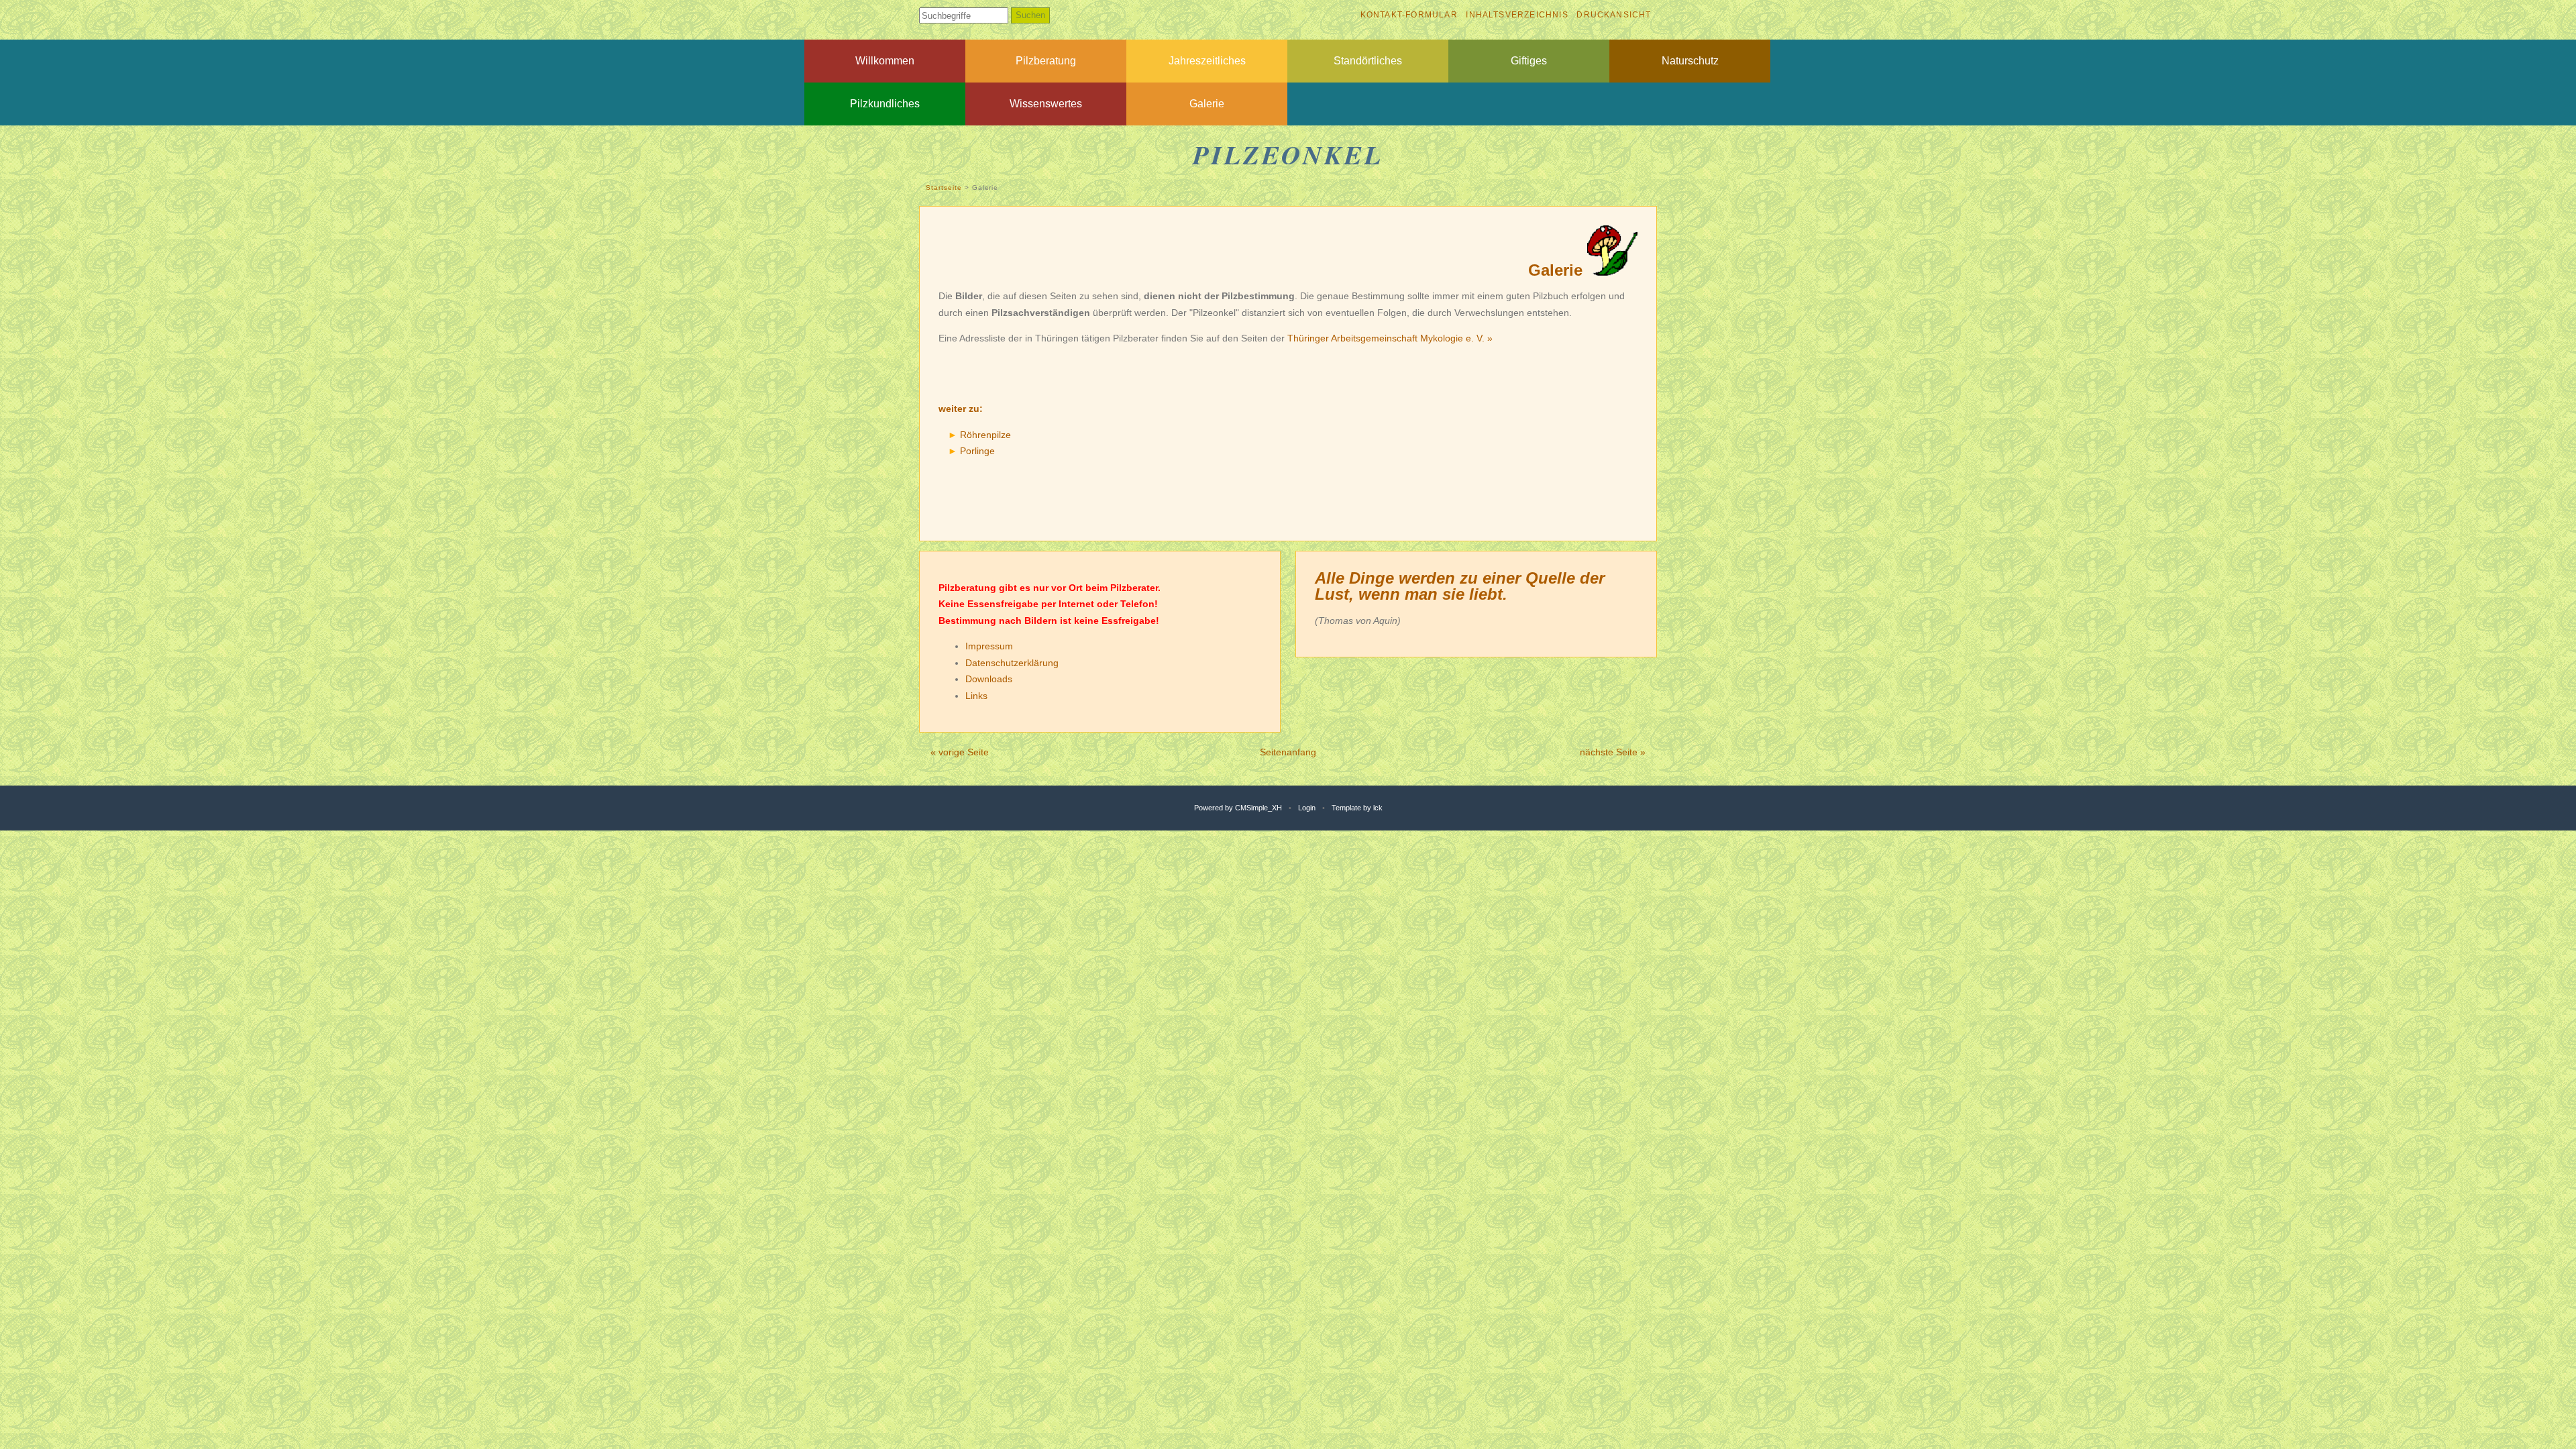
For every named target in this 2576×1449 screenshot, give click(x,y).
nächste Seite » (1613, 752)
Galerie (1207, 104)
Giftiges (1529, 61)
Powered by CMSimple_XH (1238, 808)
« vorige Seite (960, 752)
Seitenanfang (1288, 752)
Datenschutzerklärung (1012, 663)
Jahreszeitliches (1207, 61)
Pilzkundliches (885, 104)
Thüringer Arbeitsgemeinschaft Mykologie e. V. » (1390, 338)
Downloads (989, 679)
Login (1307, 808)
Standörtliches (1368, 61)
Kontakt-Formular (1409, 15)
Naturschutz (1690, 61)
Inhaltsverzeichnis (1517, 15)
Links (976, 696)
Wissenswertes (1046, 104)
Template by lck (1357, 808)
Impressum (989, 646)
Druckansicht (1614, 15)
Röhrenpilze (985, 435)
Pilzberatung (1046, 61)
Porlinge (977, 451)
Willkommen (885, 61)
